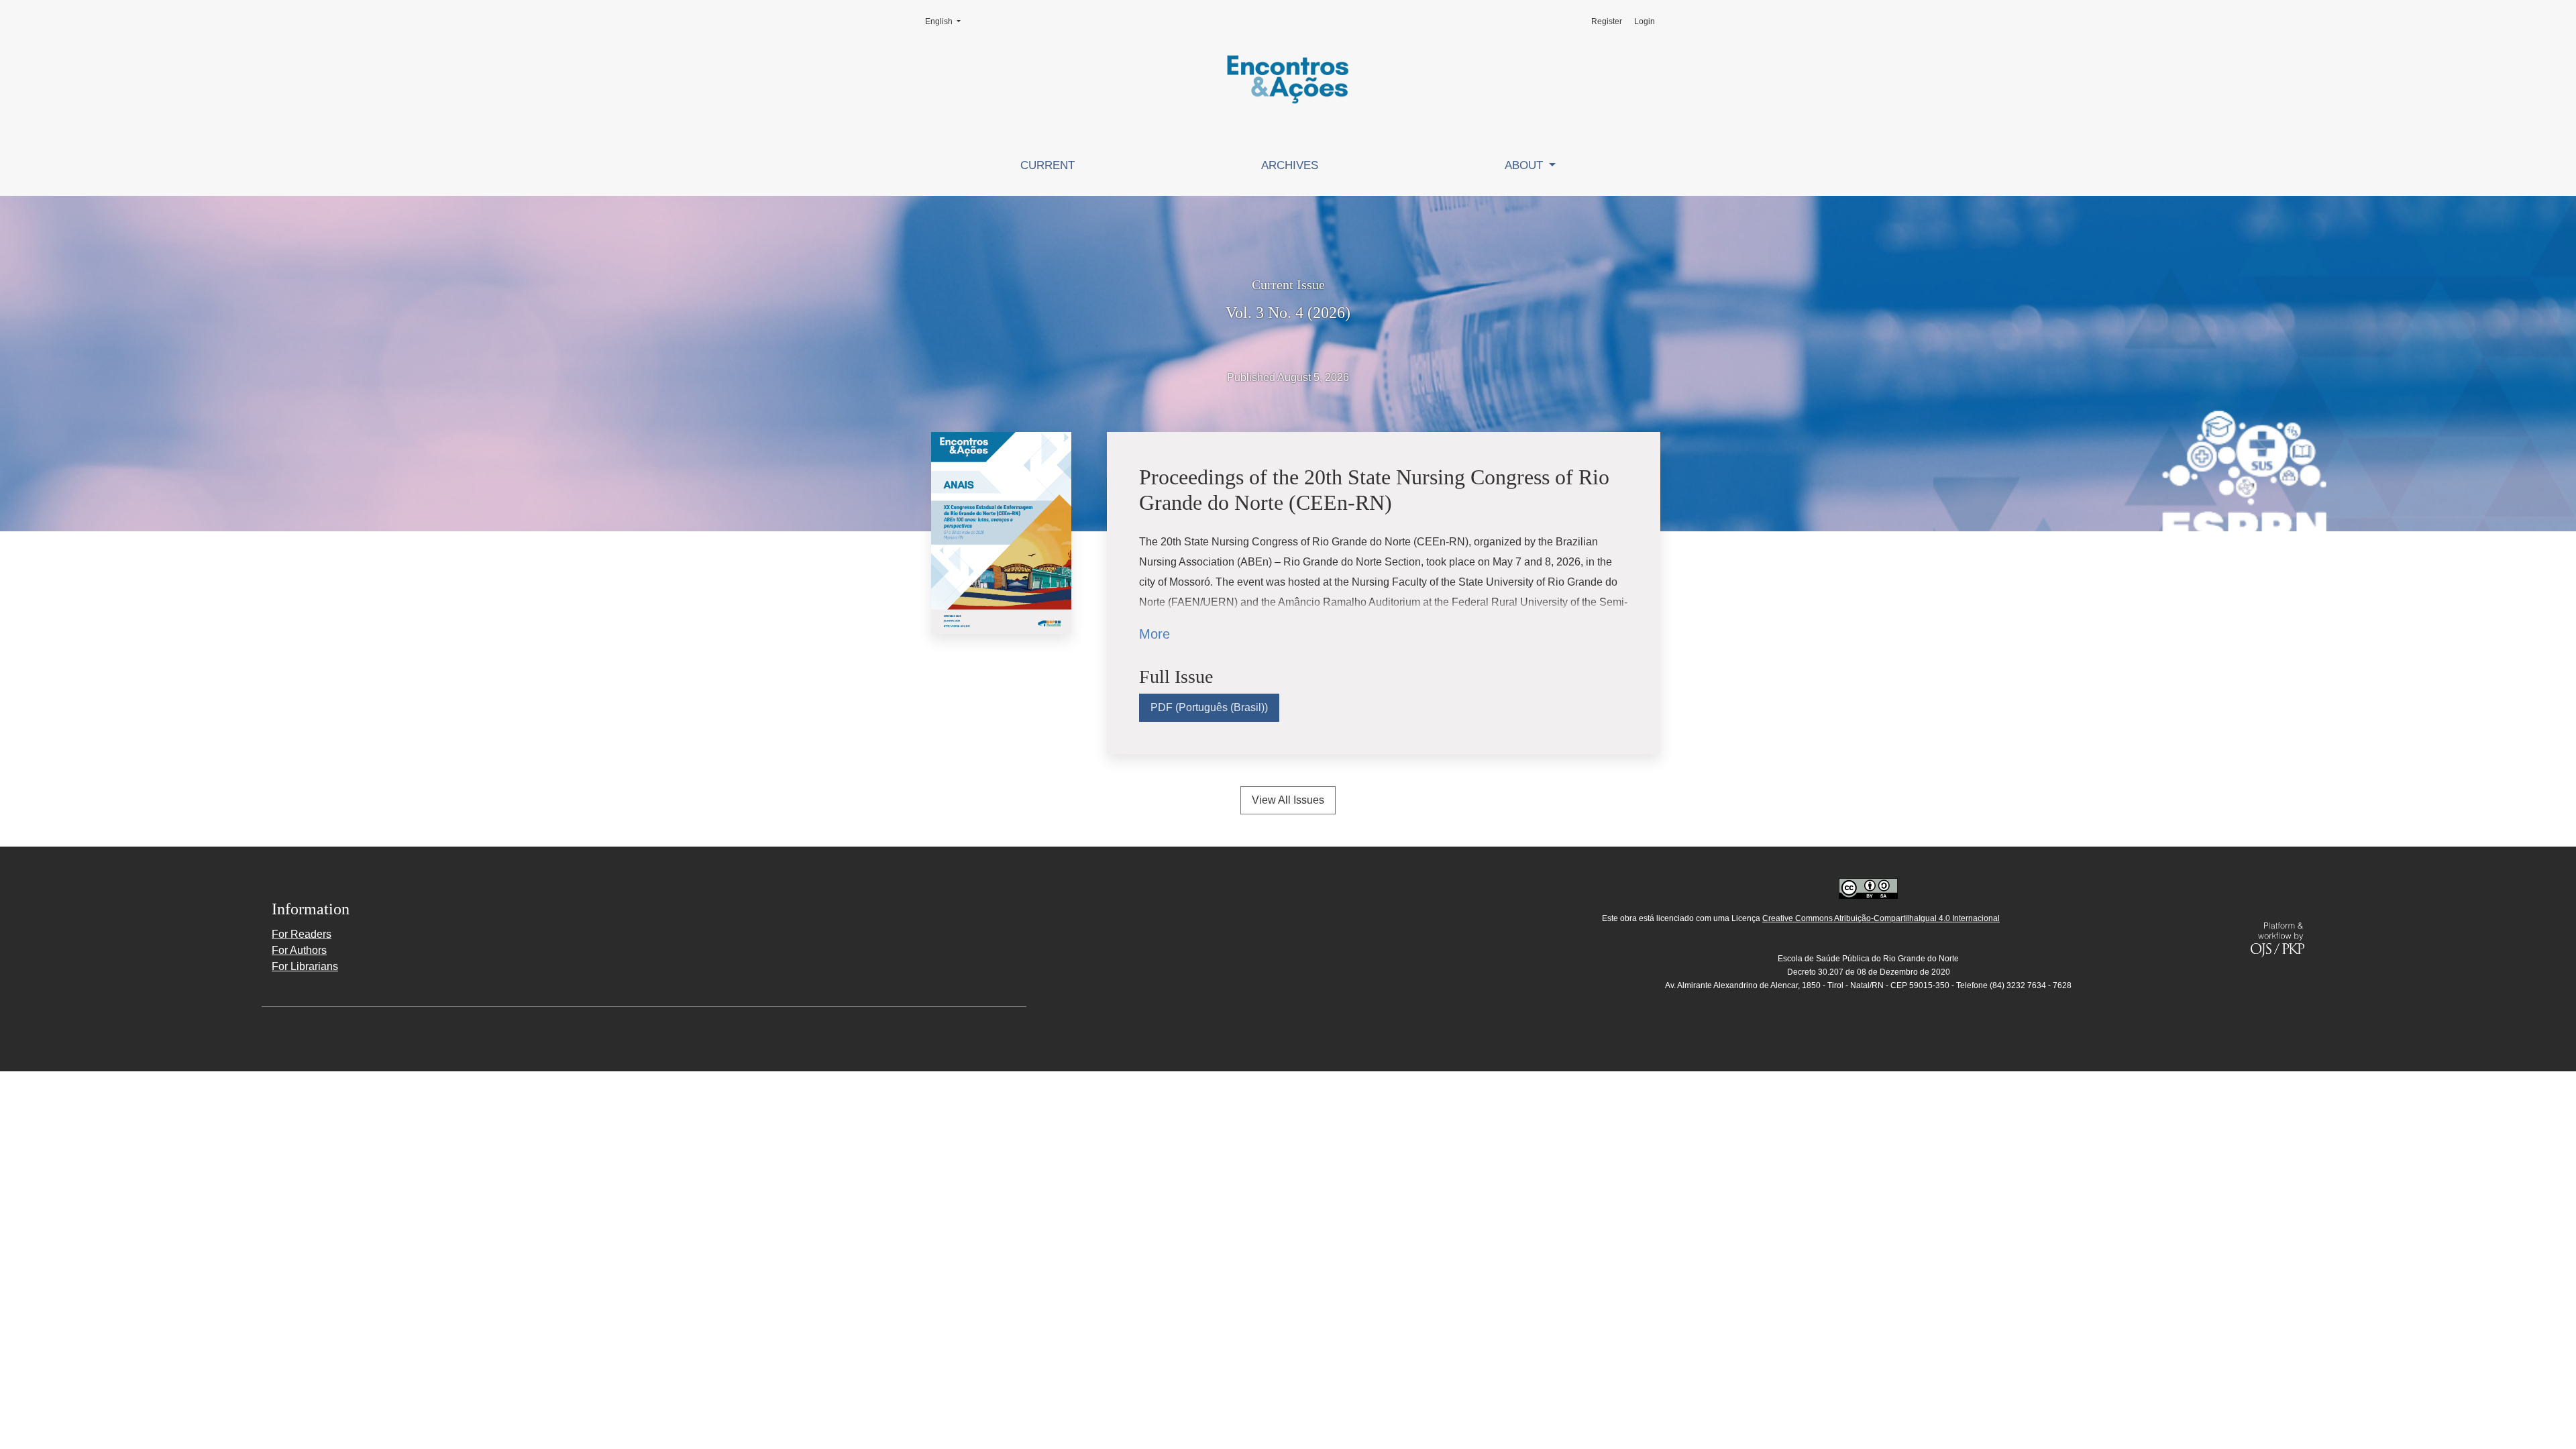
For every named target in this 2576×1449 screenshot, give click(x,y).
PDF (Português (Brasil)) (1209, 707)
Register (1607, 21)
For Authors (299, 950)
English (947, 21)
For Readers (302, 934)
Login (1645, 21)
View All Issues (1288, 800)
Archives (1290, 165)
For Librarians (305, 966)
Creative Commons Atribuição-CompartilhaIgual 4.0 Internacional (1881, 918)
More (1155, 634)
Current (1048, 165)
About (1525, 165)
